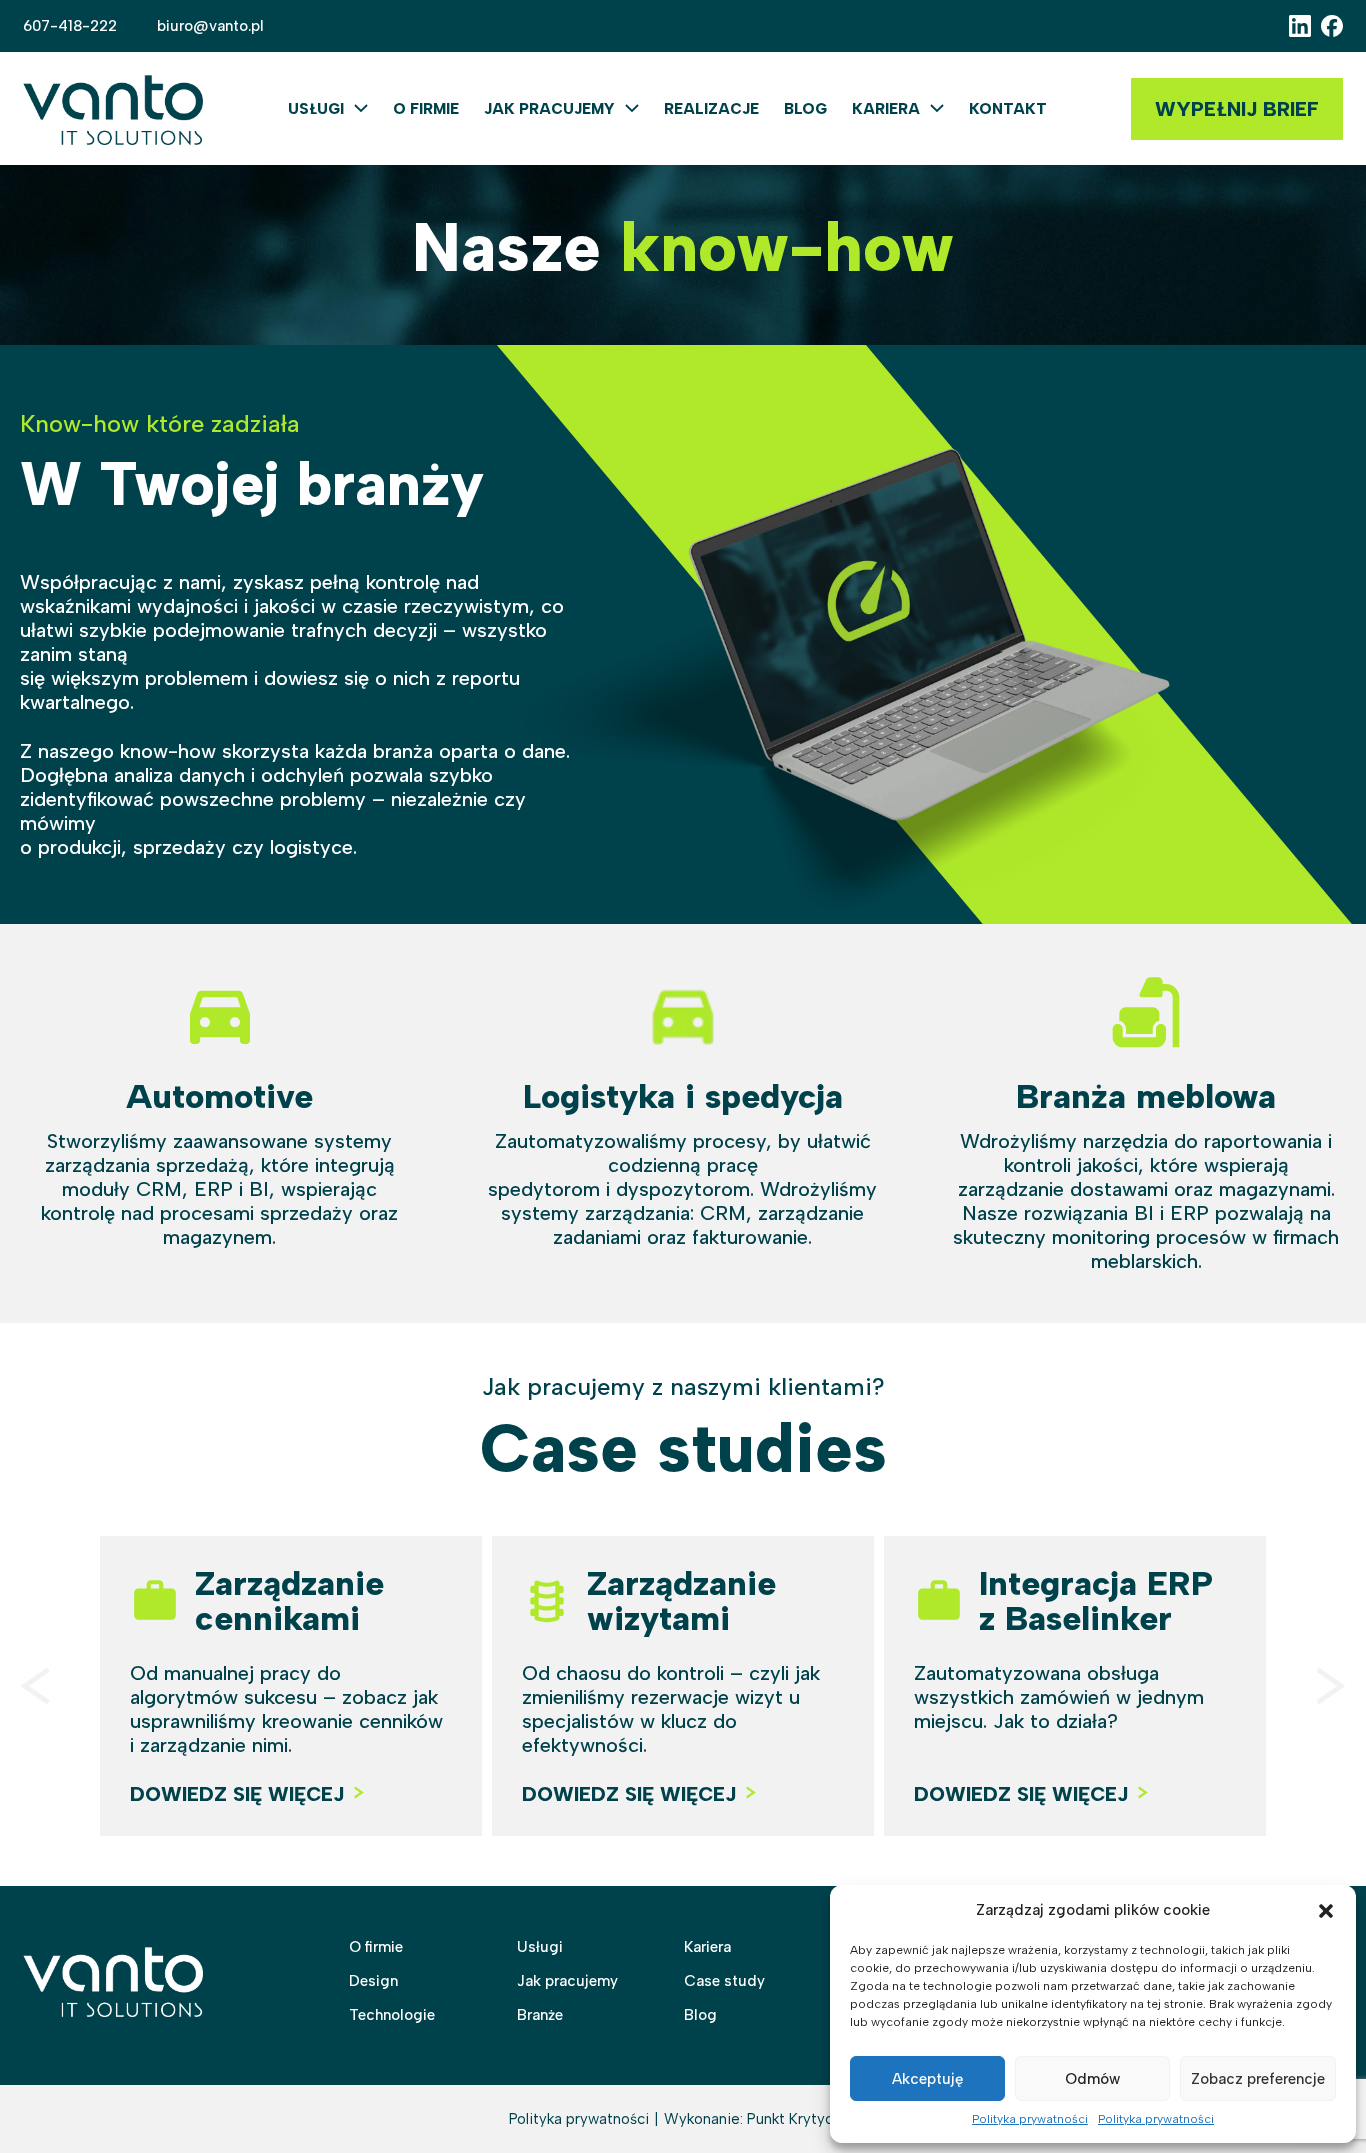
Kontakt (1008, 109)
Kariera (886, 109)
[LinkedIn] (1300, 26)
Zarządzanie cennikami (289, 1601)
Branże (540, 2015)
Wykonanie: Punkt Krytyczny (760, 2119)
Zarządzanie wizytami (681, 1601)
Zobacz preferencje (1258, 2079)
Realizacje (711, 109)
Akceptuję (927, 2079)
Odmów (1092, 2079)
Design (373, 1981)
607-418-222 (70, 26)
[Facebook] (1332, 26)
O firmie (426, 109)
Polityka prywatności (1030, 2119)
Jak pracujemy (549, 109)
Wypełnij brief (1237, 109)
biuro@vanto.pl (210, 26)
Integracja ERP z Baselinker (1096, 1601)
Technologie (392, 2015)
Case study (724, 1981)
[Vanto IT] (113, 108)
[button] (1326, 1911)
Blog (805, 109)
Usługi (316, 109)
